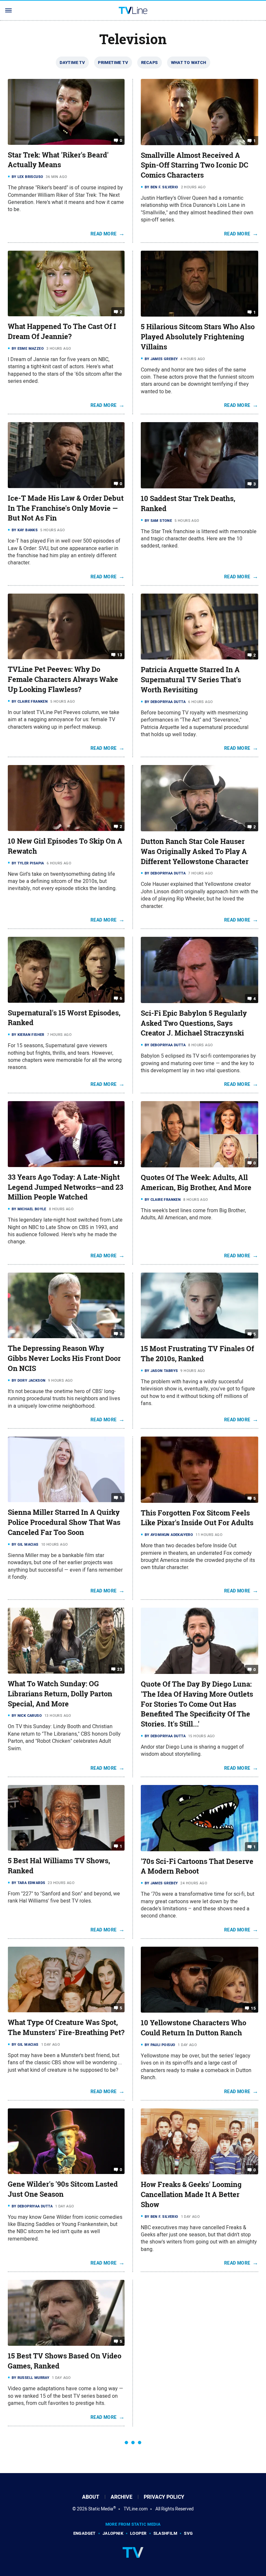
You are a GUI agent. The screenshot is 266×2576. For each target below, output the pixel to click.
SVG (188, 2533)
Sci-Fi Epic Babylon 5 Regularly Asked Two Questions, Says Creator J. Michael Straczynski (194, 1023)
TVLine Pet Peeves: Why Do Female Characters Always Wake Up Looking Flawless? (63, 679)
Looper (138, 2533)
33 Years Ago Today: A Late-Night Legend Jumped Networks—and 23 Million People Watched (66, 1187)
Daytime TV (72, 63)
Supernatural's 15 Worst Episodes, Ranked (64, 1018)
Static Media (101, 2509)
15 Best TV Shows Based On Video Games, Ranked (65, 2361)
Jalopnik (113, 2533)
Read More (104, 234)
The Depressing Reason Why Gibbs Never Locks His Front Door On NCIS (64, 1358)
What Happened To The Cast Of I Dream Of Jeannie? (62, 331)
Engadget (85, 2533)
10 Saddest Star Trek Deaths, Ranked (188, 503)
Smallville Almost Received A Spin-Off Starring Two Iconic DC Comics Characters (194, 165)
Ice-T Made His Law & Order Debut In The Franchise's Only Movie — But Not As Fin (66, 508)
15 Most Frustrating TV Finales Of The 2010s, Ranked (197, 1354)
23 (120, 1669)
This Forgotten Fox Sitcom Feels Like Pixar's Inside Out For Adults (197, 1518)
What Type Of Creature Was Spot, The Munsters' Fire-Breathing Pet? (66, 2027)
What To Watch (189, 63)
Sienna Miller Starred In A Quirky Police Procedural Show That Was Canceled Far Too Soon (64, 1522)
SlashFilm (165, 2533)
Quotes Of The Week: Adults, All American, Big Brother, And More (196, 1182)
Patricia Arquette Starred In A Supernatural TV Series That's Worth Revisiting (191, 680)
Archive (121, 2497)
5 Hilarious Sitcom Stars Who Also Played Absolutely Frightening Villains (198, 337)
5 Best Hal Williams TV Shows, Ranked (59, 1866)
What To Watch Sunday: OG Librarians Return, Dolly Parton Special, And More (60, 1694)
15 (253, 2008)
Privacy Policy (164, 2497)
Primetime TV (113, 63)
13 (120, 655)
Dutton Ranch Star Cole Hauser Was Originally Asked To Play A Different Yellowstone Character (195, 851)
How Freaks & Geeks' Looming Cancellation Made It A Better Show (191, 2194)
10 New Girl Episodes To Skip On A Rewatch (65, 846)
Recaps (149, 63)
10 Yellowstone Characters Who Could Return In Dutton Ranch (193, 2028)
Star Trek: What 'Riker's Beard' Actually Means (58, 160)
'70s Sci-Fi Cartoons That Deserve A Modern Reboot (197, 1866)
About (91, 2497)
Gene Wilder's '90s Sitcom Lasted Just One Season (63, 2189)
